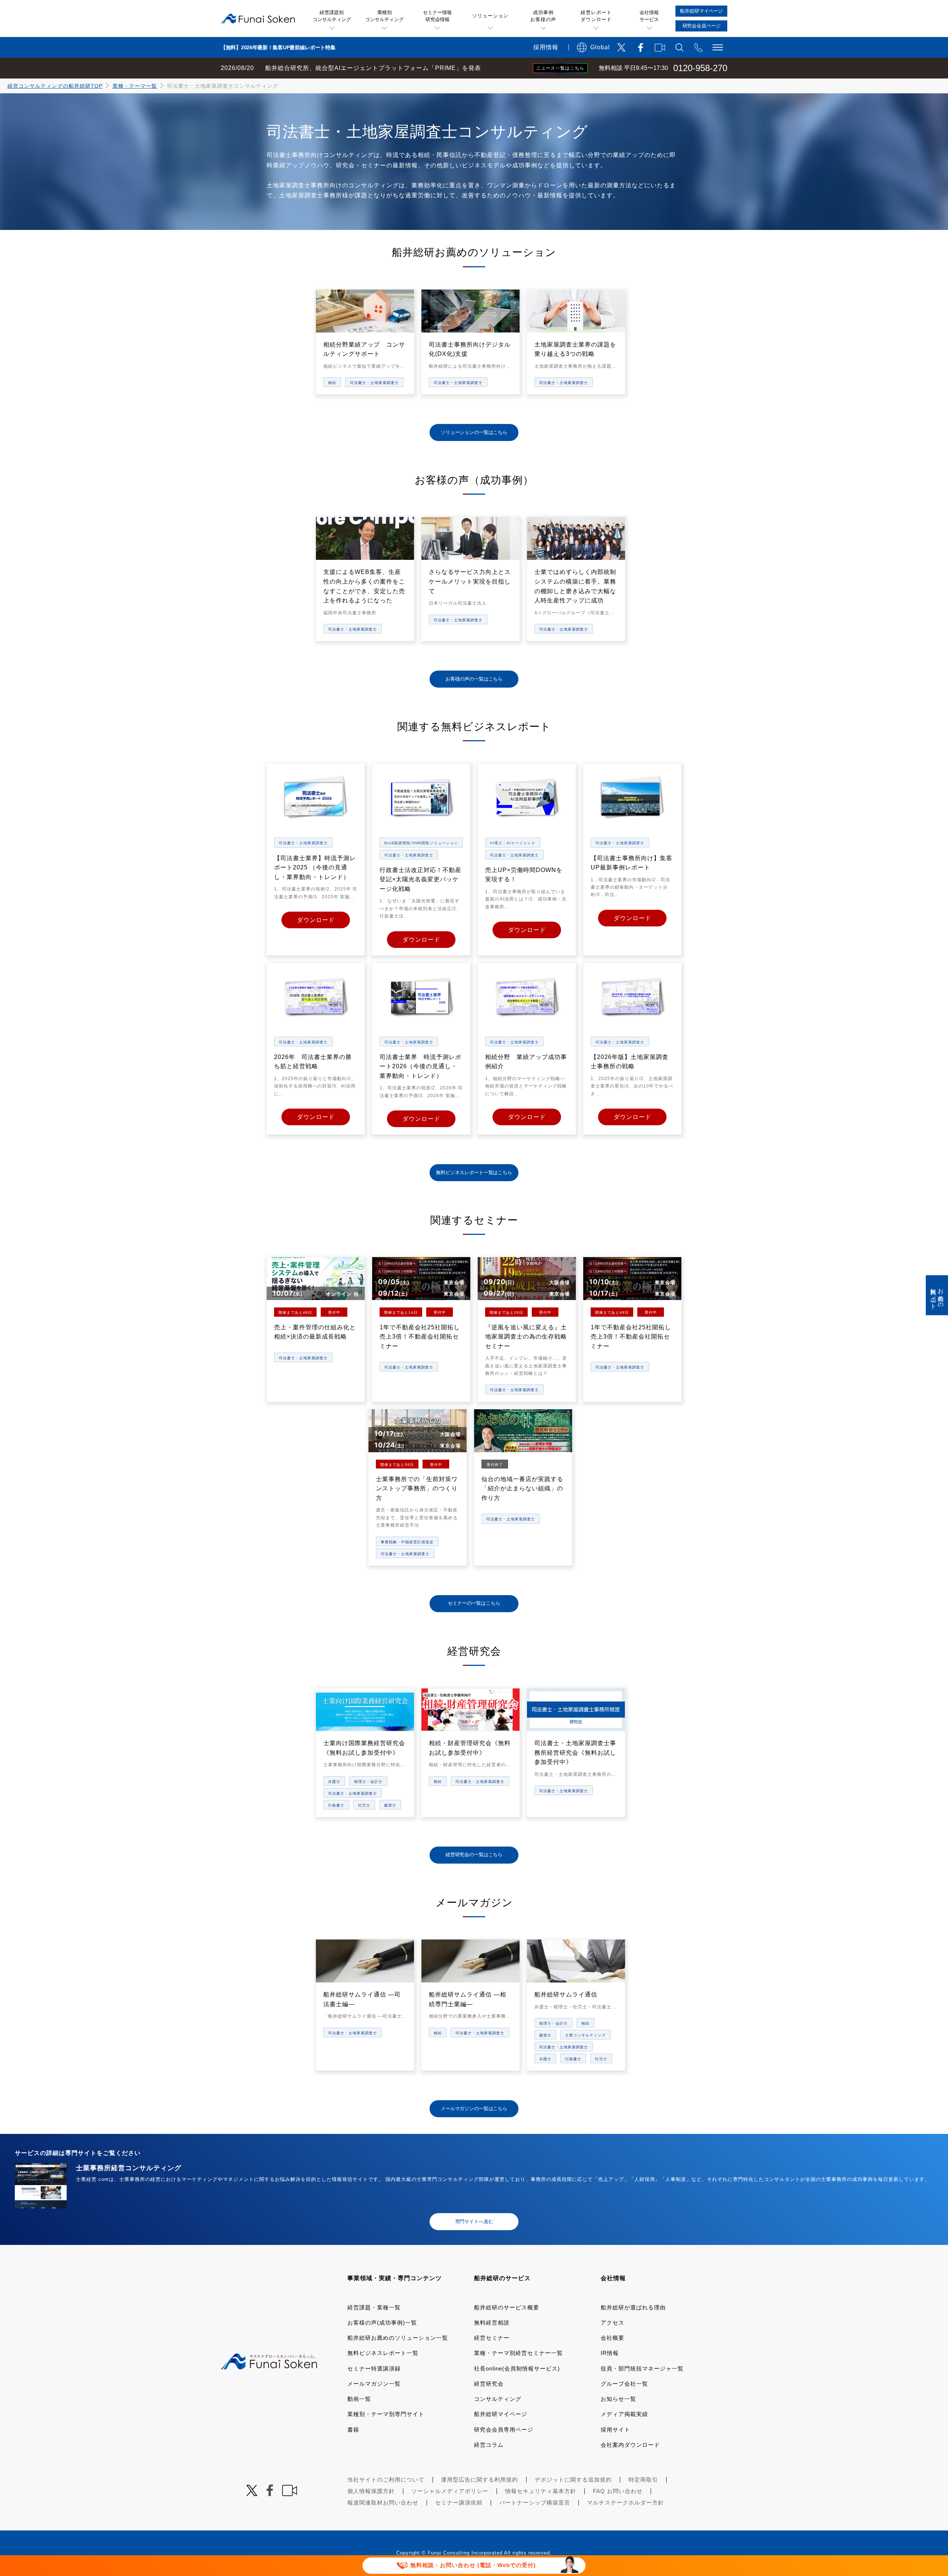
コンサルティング (498, 2399)
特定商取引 (643, 2480)
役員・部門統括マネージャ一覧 (642, 2368)
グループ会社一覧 (624, 2384)
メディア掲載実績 (624, 2414)
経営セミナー (492, 2338)
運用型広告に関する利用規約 (480, 2480)
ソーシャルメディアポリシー (450, 2491)
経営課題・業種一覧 (374, 2307)
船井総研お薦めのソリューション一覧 (398, 2338)
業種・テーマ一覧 (135, 86)
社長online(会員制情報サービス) (517, 2368)
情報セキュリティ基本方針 (541, 2491)
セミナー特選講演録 (374, 2368)
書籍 (353, 2430)
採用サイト (615, 2430)
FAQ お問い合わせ (618, 2491)
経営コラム (489, 2445)
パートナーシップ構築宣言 (535, 2503)
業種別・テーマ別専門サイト (386, 2414)
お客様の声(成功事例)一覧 (382, 2323)
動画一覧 (359, 2399)
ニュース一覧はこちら (560, 68)
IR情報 (610, 2353)
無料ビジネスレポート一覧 (383, 2353)
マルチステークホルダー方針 (625, 2503)
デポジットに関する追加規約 (573, 2480)
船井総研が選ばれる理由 (633, 2307)
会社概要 (612, 2338)
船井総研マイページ (501, 2414)
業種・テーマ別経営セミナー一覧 (518, 2353)
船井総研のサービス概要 (507, 2307)
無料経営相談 (492, 2323)
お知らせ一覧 (618, 2399)
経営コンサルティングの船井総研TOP (55, 86)
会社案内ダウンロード (630, 2445)
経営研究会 (489, 2384)
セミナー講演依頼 (459, 2503)
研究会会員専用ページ (504, 2430)
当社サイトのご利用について (386, 2480)
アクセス (612, 2323)
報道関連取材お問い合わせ (383, 2503)
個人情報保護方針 (371, 2491)
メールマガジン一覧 (374, 2384)
